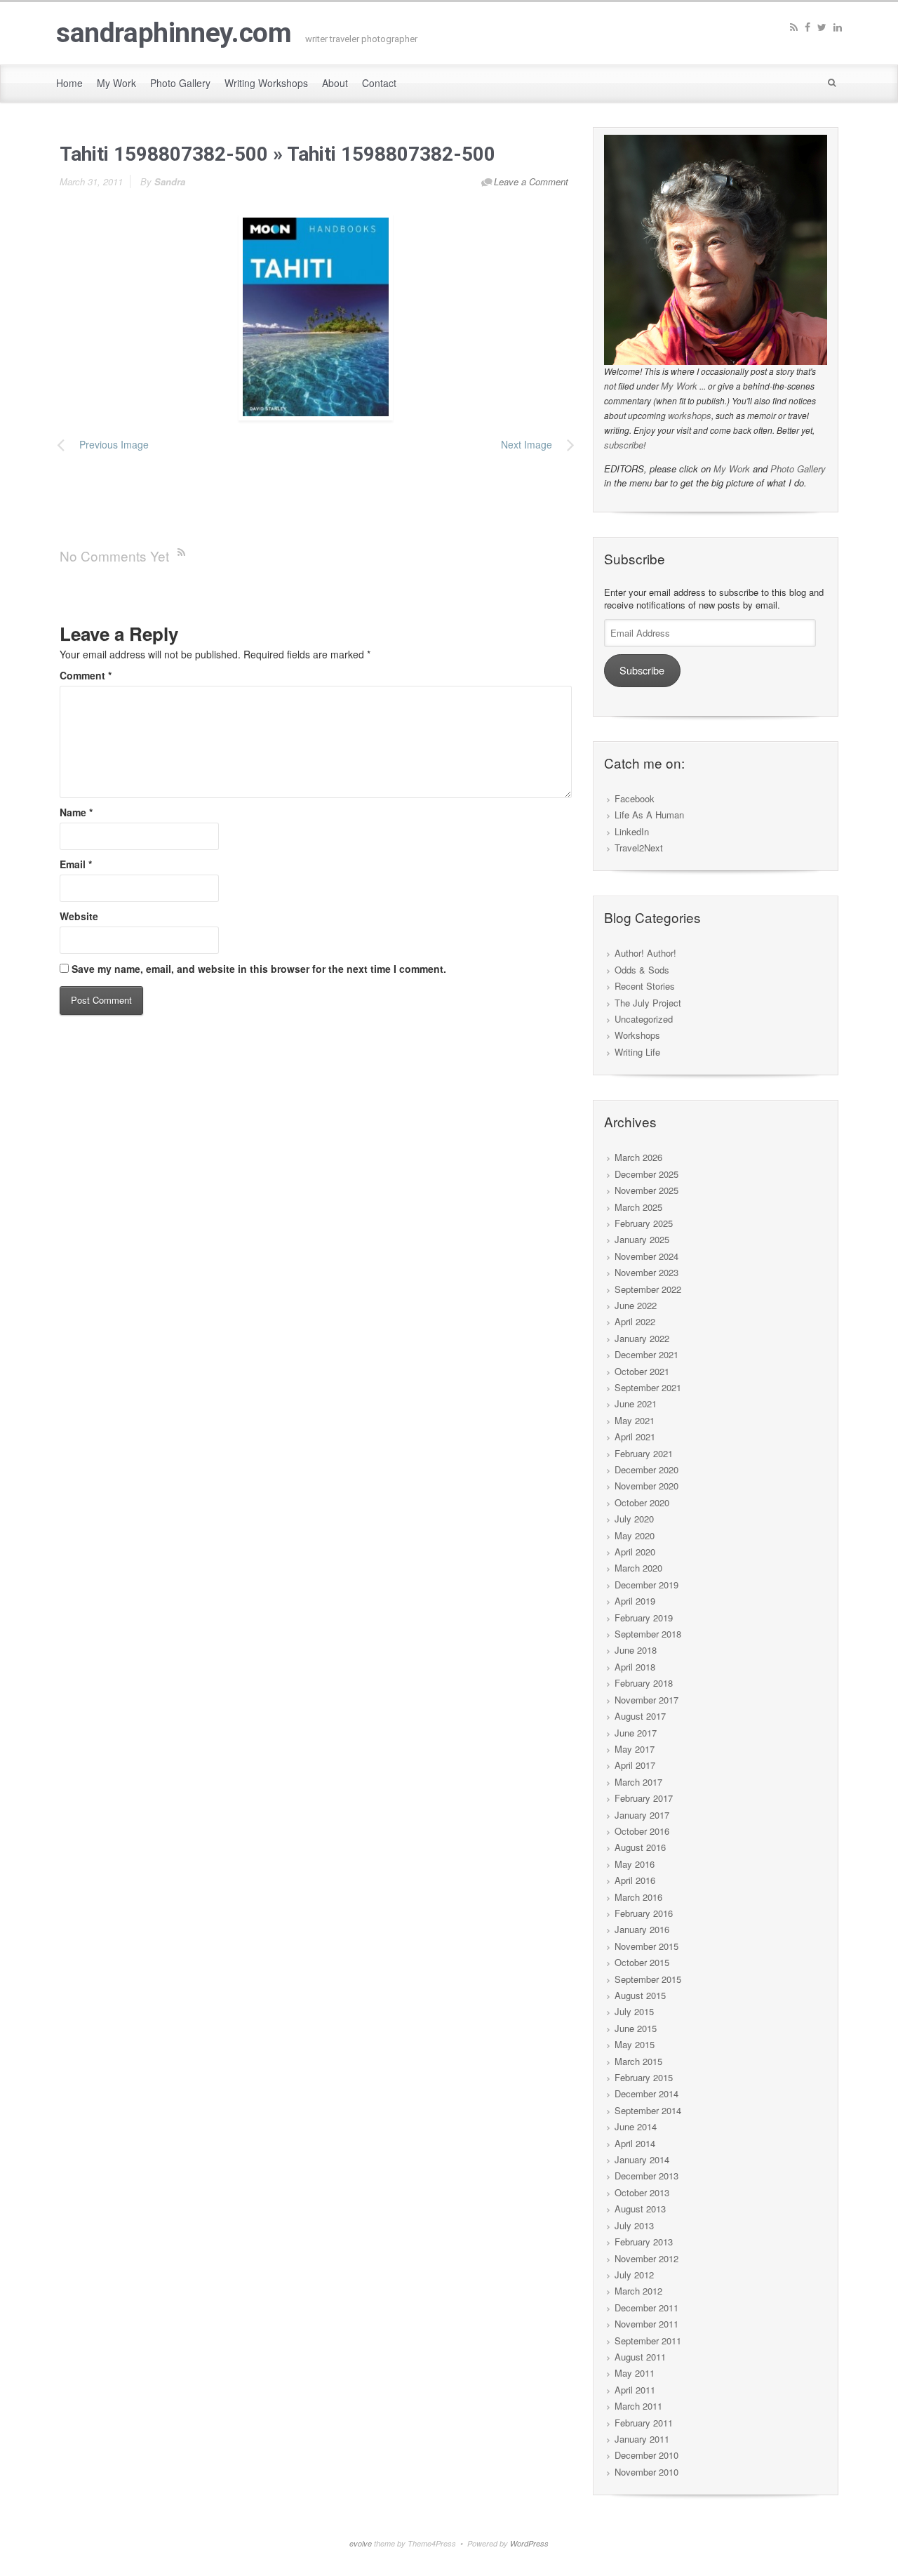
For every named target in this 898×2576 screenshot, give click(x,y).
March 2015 (638, 2061)
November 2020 (646, 1486)
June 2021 (636, 1403)
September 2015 (648, 1979)
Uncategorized (644, 1019)
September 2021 (648, 1387)
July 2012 (634, 2275)
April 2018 (635, 1667)
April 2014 (635, 2143)
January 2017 (642, 1815)
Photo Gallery (798, 469)
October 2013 (642, 2192)
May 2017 (635, 1749)
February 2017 (644, 1798)
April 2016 (635, 1880)
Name (76, 812)
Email (76, 864)
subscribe (624, 445)
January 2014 (642, 2159)
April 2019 (635, 1601)
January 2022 (642, 1338)
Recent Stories (645, 986)
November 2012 (646, 2258)
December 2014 (646, 2093)
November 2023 (646, 1272)
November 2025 (646, 1190)
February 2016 (644, 1913)
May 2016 (635, 1864)
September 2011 (648, 2341)
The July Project (648, 1003)
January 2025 (642, 1239)
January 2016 (642, 1929)
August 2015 (640, 1995)
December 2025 (646, 1174)
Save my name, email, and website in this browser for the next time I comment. (259, 969)
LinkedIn (632, 831)
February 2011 (644, 2423)
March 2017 (638, 1782)
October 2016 (642, 1831)
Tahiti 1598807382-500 (164, 154)
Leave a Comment (531, 181)
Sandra (170, 181)
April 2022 (635, 1321)
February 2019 (644, 1618)
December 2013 (646, 2176)
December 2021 (646, 1354)
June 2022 (636, 1305)
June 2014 (636, 2126)
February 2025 (644, 1223)
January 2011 (642, 2439)
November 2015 (646, 1946)
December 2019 (646, 1585)
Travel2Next (639, 848)
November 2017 (646, 1700)
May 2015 (635, 2044)
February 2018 (644, 1683)
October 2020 (642, 1502)
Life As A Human (649, 815)
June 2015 (636, 2028)
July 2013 (634, 2225)
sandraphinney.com (174, 33)
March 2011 (638, 2406)
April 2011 (635, 2390)
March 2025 (638, 1207)
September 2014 (648, 2110)
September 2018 (648, 1634)
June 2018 (636, 1650)
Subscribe (642, 670)
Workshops (637, 1035)
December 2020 (646, 1469)
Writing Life (637, 1052)
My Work (679, 386)
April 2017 (635, 1765)
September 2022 (648, 1289)
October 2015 (642, 1962)
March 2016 (638, 1897)
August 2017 (640, 1716)
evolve (361, 2543)
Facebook (635, 798)
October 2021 (642, 1371)
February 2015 (644, 2077)
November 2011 (646, 2324)
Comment (86, 675)
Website (79, 916)
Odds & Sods (642, 970)
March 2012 (638, 2291)
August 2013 (640, 2209)
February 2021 (644, 1453)
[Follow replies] (184, 551)
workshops (690, 415)
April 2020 (635, 1552)
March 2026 (638, 1157)
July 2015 (634, 2011)
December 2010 (646, 2455)
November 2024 (646, 1256)
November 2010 (646, 2472)
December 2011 (646, 2308)
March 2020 (638, 1568)
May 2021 (635, 1420)
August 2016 (640, 1847)
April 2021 (635, 1436)
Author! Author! (645, 953)
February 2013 (644, 2242)
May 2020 (635, 1535)
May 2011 (635, 2373)
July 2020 (634, 1519)
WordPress (529, 2543)
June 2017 (636, 1733)
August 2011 (640, 2357)
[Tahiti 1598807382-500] (316, 316)
